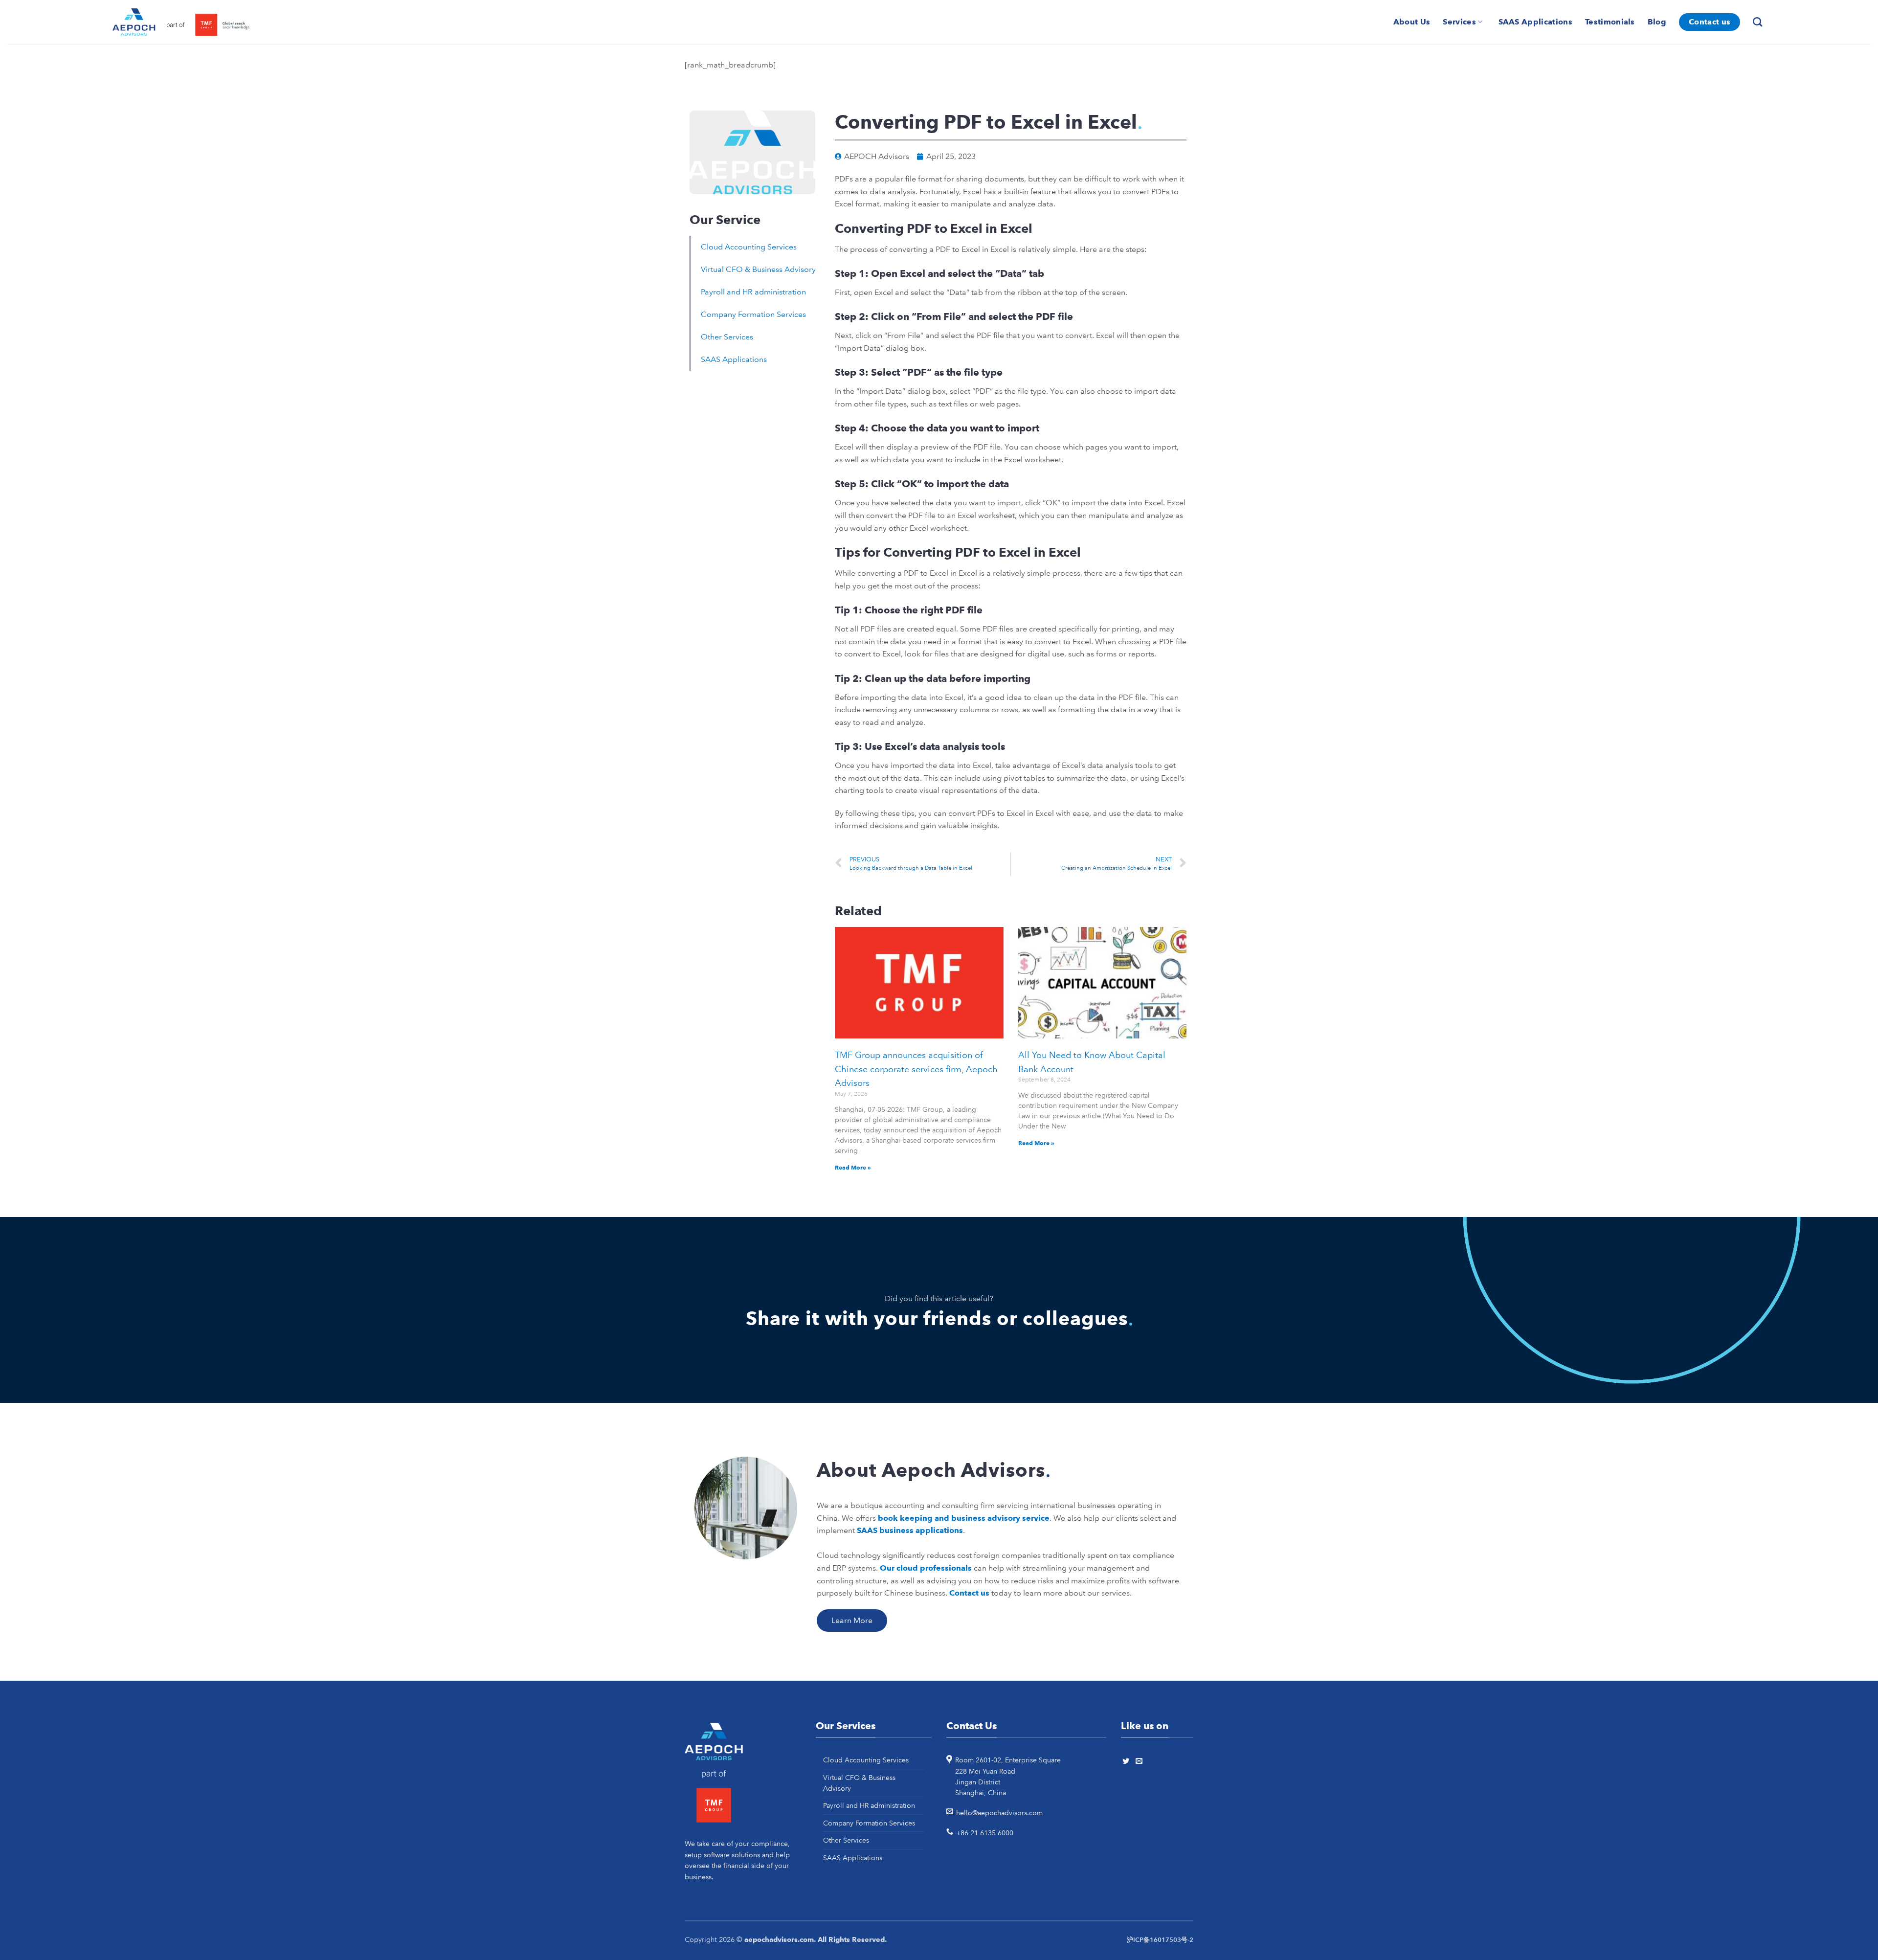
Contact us (1710, 22)
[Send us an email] (1140, 1761)
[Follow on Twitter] (1127, 1761)
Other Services (727, 337)
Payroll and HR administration (753, 292)
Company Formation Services (753, 314)
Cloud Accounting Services (749, 247)
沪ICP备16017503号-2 (1160, 1940)
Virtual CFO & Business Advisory (758, 269)
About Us (1412, 22)
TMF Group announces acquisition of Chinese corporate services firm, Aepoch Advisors (916, 1069)
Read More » (853, 1167)
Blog (1657, 22)
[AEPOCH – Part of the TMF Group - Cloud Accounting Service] (181, 22)
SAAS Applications (1535, 22)
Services (1459, 22)
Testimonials (1610, 22)
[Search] (1759, 22)
